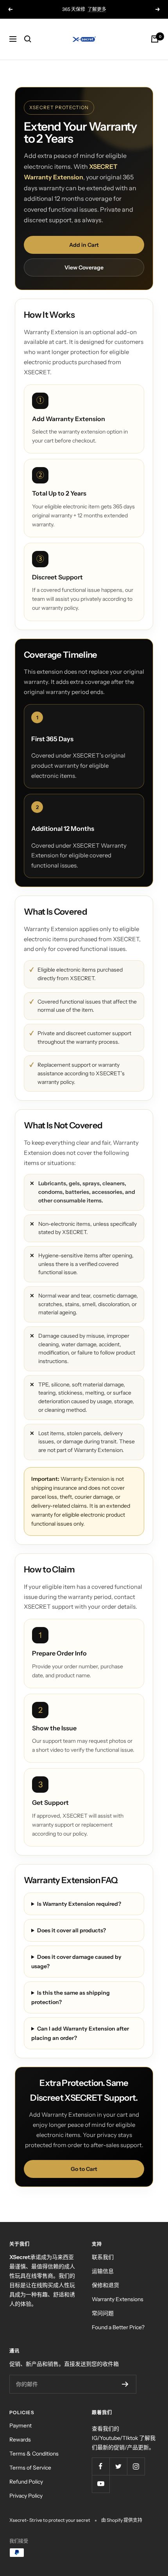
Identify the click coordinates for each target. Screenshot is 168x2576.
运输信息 (103, 2271)
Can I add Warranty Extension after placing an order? (80, 2033)
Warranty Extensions (118, 2299)
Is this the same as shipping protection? (71, 1997)
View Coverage (84, 267)
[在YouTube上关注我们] (101, 2484)
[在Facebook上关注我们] (101, 2466)
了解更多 (97, 9)
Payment (21, 2426)
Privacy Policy (26, 2496)
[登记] (125, 2384)
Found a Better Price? (118, 2327)
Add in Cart (84, 245)
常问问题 (103, 2313)
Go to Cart (84, 2169)
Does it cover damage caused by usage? (76, 1962)
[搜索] (28, 39)
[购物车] (155, 39)
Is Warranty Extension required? (79, 1904)
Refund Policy (26, 2482)
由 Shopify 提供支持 (122, 2520)
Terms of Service (30, 2468)
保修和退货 (105, 2285)
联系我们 (103, 2257)
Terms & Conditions (34, 2454)
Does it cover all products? (71, 1930)
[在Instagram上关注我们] (136, 2466)
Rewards (20, 2440)
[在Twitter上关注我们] (118, 2466)
